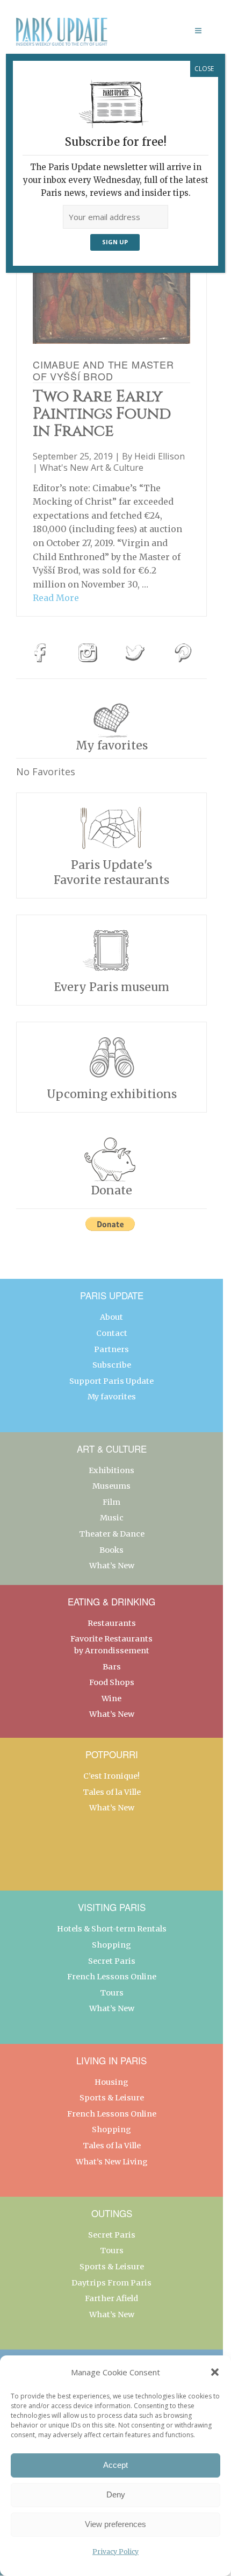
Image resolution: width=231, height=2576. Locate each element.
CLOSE (204, 69)
